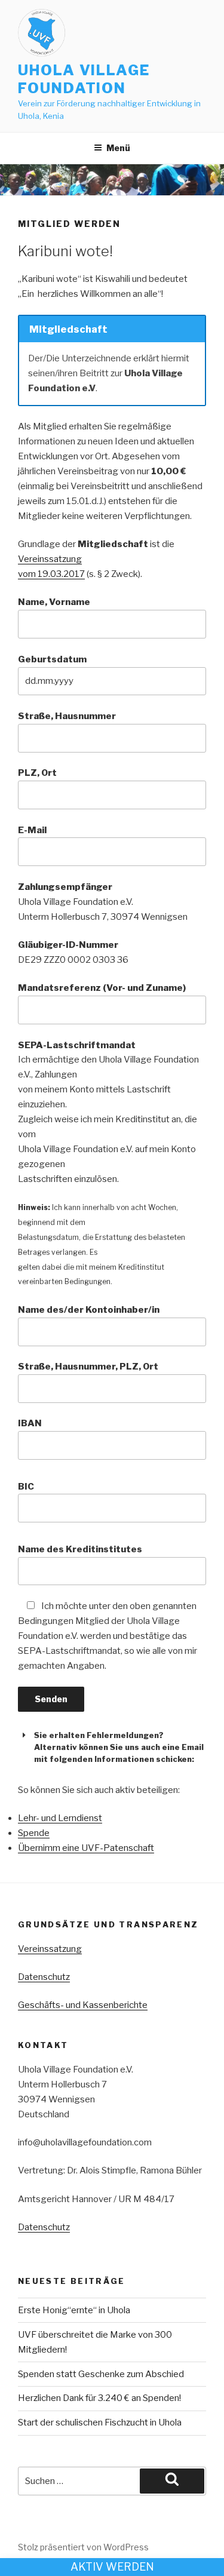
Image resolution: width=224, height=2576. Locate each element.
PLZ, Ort (37, 773)
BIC (26, 1487)
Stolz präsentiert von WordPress (83, 2547)
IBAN (30, 1423)
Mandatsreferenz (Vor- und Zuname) (102, 988)
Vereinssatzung (50, 1949)
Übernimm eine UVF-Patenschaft (86, 1848)
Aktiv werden (112, 2567)
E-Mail (32, 830)
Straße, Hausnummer (67, 716)
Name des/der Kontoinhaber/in (89, 1310)
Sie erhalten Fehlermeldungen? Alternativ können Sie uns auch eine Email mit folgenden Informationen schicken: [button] (119, 1747)
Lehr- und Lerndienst (60, 1818)
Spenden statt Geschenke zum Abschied (101, 2374)
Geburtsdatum (52, 659)
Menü (118, 148)
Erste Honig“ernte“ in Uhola (74, 2310)
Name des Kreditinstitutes (80, 1549)
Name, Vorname (54, 602)
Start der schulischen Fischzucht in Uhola (100, 2423)
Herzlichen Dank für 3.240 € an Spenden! (99, 2398)
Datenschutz (44, 1977)
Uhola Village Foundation (84, 79)
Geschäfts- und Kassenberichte (83, 2005)
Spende (34, 1833)
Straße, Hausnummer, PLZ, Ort (88, 1367)
